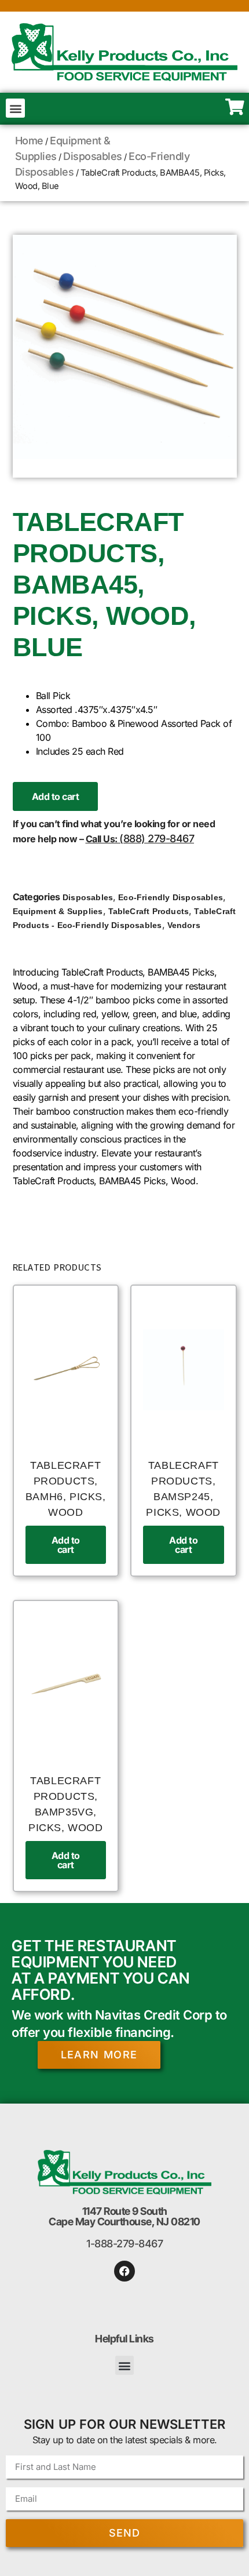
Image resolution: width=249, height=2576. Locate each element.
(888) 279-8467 (157, 838)
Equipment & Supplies (58, 911)
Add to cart (56, 796)
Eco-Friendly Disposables (171, 897)
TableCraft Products (149, 911)
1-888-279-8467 (124, 2244)
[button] (15, 108)
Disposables (93, 156)
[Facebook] (124, 2271)
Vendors (184, 925)
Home (29, 141)
